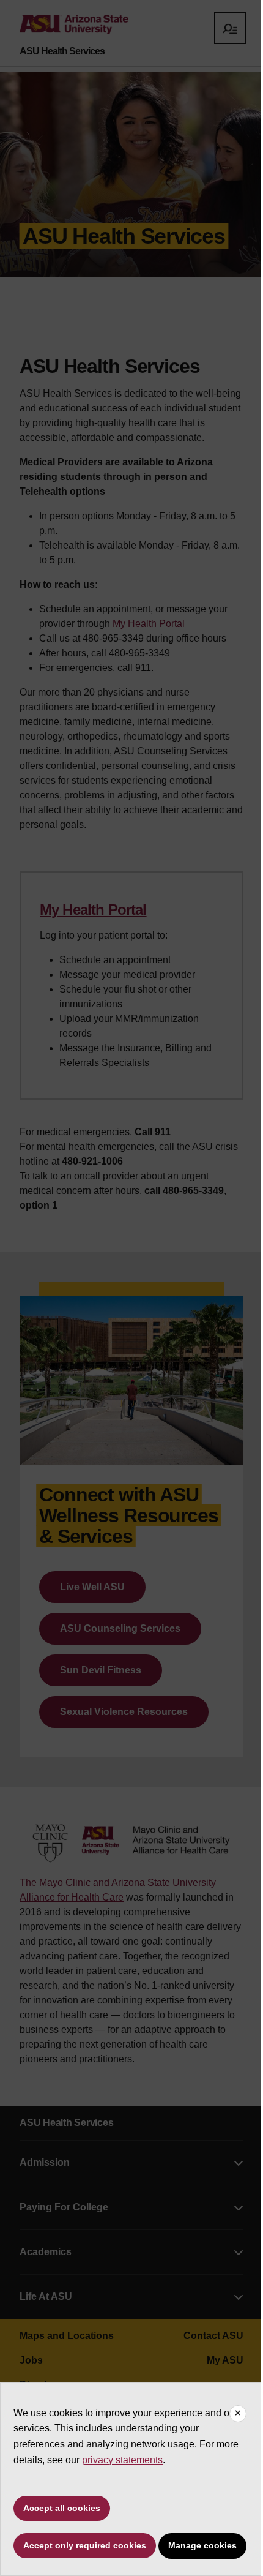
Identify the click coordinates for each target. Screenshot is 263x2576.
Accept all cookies (62, 2508)
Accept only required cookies (85, 2545)
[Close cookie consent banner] (238, 2414)
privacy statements (122, 2460)
